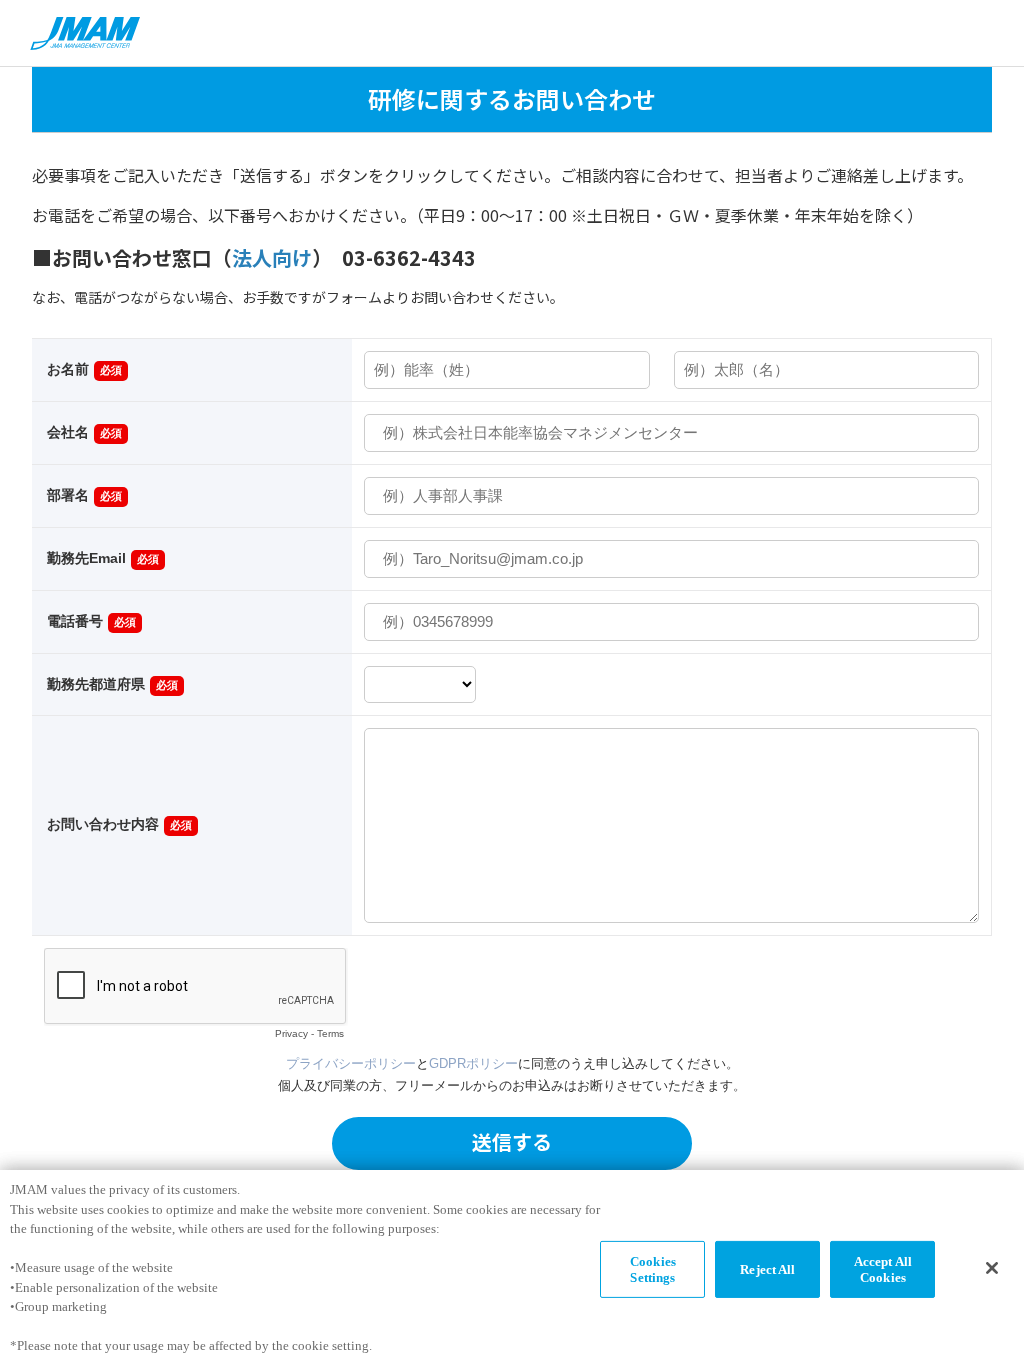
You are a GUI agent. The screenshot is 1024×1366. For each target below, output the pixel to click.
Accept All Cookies (883, 1269)
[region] (512, 1268)
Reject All (767, 1269)
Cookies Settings (653, 1269)
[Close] (992, 1268)
